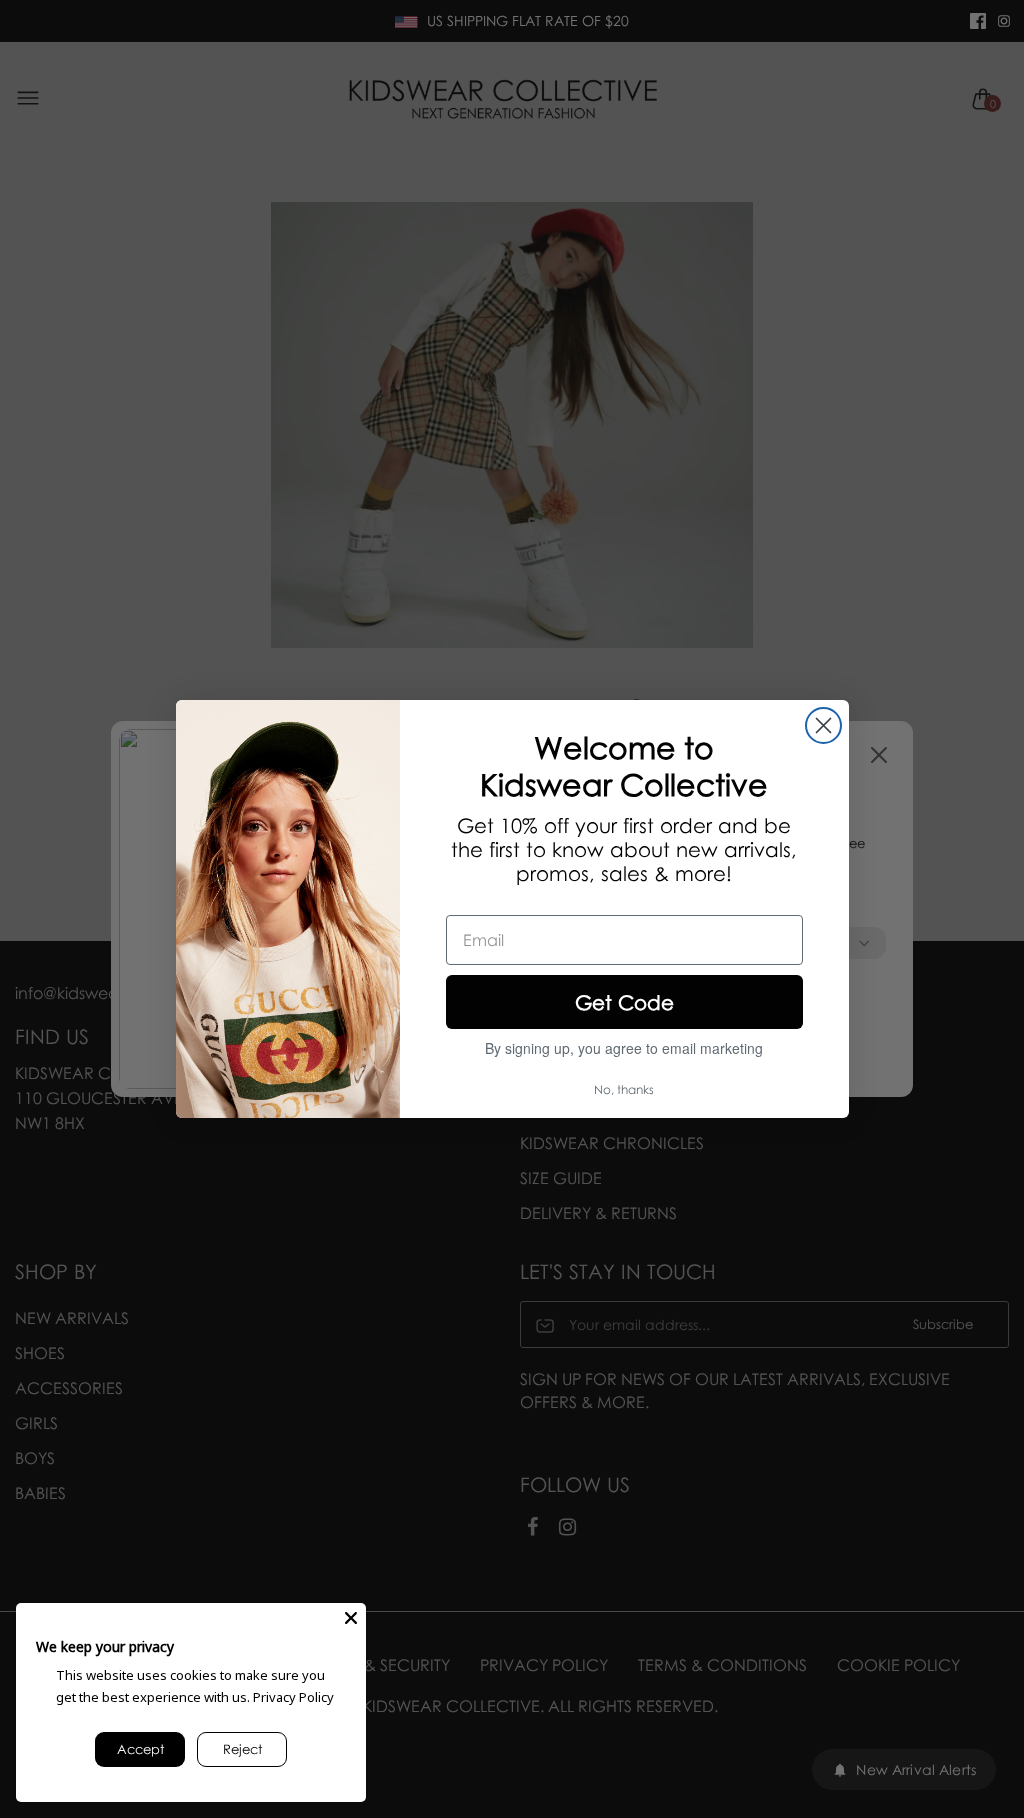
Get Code (624, 1002)
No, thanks (624, 1089)
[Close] (351, 1618)
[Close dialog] (823, 725)
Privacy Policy (293, 1697)
